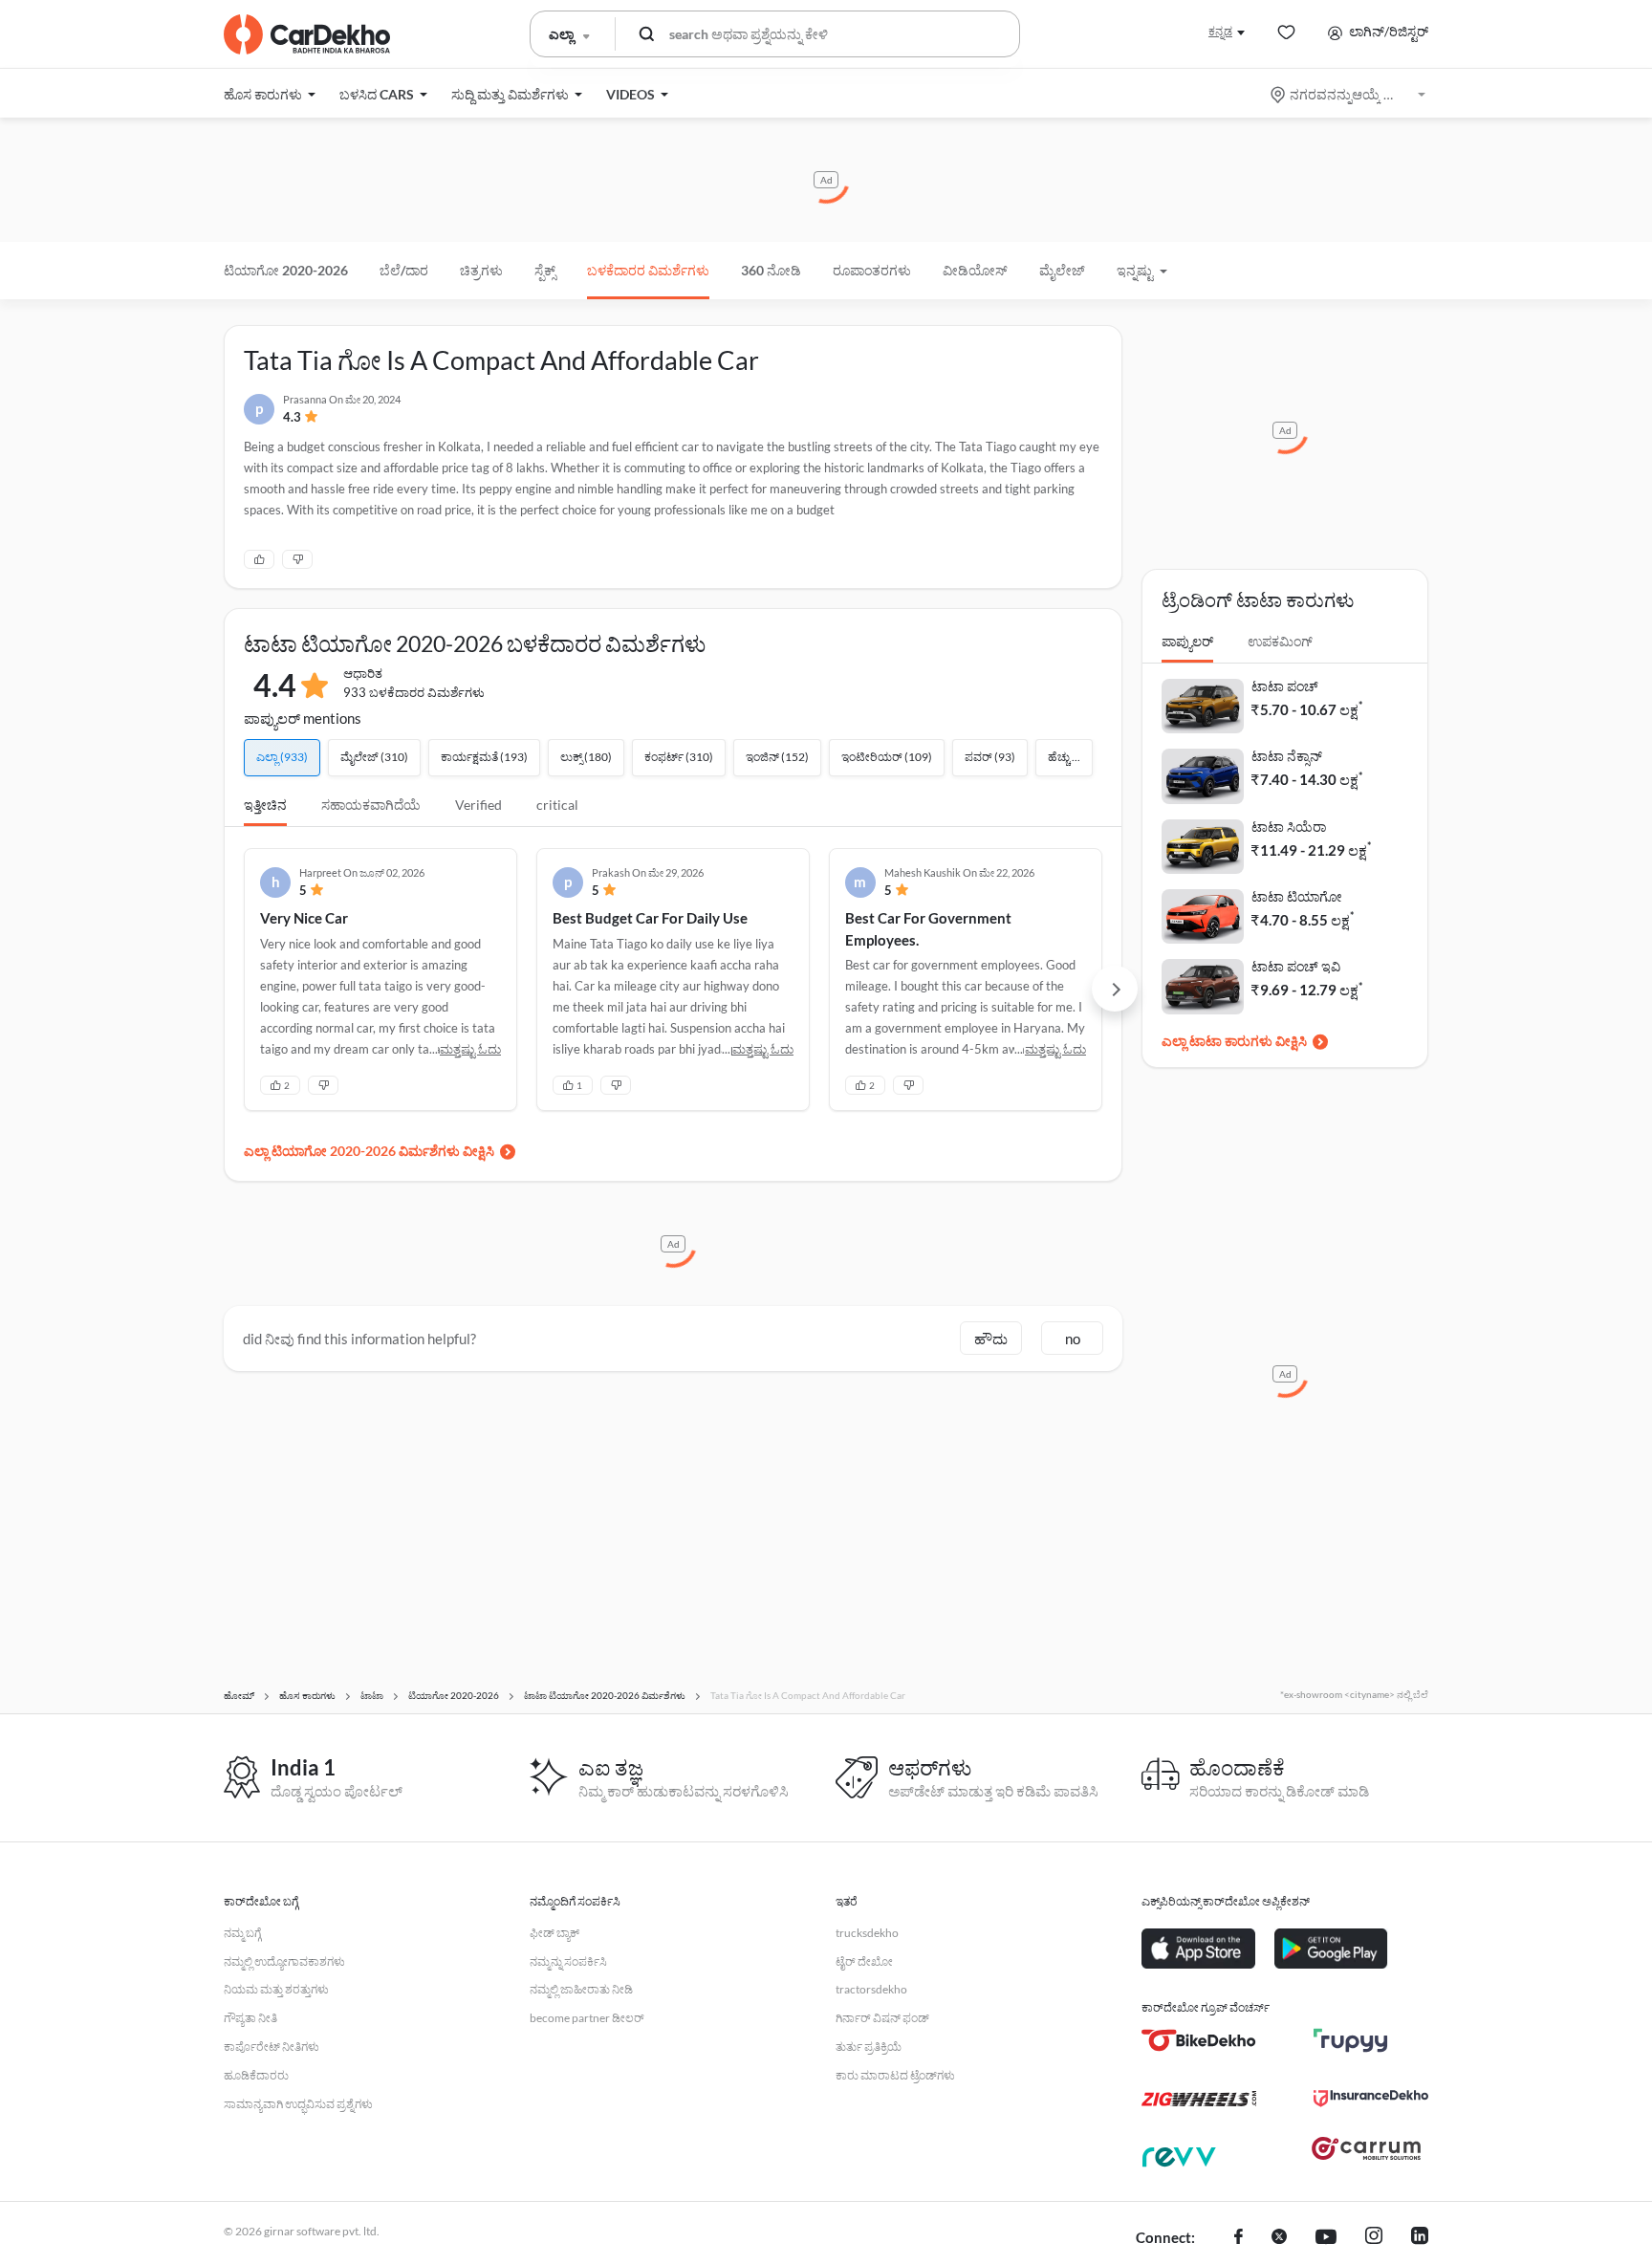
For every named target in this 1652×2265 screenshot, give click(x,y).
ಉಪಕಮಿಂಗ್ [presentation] (1280, 641)
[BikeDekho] (1199, 2040)
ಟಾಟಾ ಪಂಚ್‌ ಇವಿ (1296, 966)
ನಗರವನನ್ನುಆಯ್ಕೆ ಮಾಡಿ (1349, 94)
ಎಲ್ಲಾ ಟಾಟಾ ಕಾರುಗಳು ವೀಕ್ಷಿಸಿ (1234, 1041)
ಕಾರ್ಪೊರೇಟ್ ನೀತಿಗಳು (272, 2047)
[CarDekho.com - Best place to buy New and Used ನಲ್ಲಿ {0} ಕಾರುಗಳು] (307, 34)
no (1073, 1339)
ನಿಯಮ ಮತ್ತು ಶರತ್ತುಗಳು (276, 1989)
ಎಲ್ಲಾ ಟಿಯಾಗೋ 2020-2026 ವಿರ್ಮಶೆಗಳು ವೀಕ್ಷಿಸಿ (369, 1151)
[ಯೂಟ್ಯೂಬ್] (1326, 2238)
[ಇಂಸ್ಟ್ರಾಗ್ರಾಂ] (1374, 2238)
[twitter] (1279, 2238)
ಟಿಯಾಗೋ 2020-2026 (286, 270)
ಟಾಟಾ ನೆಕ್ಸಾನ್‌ (1287, 756)
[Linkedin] (1420, 2238)
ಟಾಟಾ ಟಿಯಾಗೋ (1297, 896)
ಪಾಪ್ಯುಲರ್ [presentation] (1187, 641)
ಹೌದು (991, 1339)
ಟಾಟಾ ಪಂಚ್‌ (1285, 686)
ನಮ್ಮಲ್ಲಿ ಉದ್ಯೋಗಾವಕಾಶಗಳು (284, 1961)
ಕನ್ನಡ (1220, 31)
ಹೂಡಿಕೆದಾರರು (256, 2075)
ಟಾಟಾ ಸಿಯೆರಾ (1289, 827)
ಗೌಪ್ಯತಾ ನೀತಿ (250, 2018)
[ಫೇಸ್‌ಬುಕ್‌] (1239, 2238)
